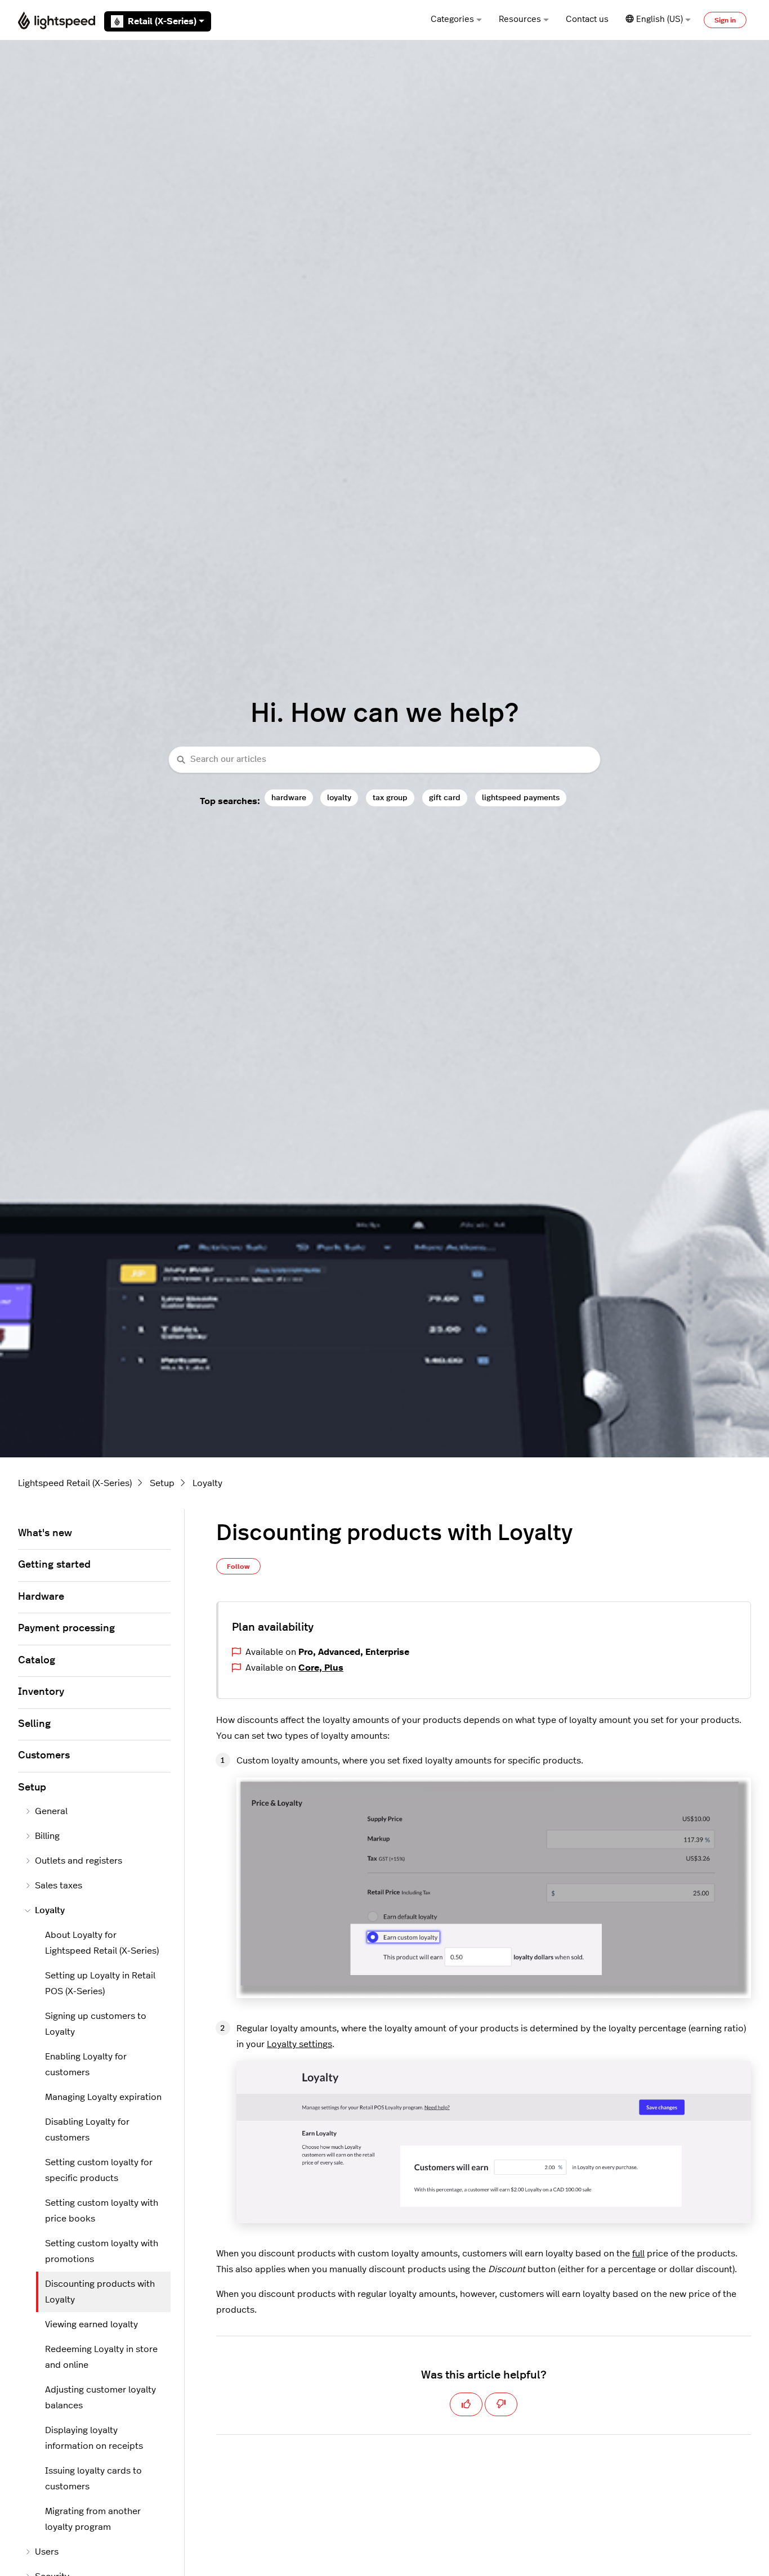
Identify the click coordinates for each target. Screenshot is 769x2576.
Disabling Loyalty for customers (87, 2130)
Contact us (587, 19)
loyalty (339, 798)
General (51, 1811)
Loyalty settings (299, 2044)
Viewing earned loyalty (91, 2324)
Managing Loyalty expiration (103, 2097)
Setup (162, 1483)
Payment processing (66, 1628)
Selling (34, 1724)
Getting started (54, 1565)
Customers (44, 1756)
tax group (390, 798)
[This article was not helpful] (501, 2404)
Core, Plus (321, 1668)
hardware (289, 798)
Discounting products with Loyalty (100, 2292)
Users (47, 2552)
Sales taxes (59, 1886)
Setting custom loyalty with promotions (102, 2251)
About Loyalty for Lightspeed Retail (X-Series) (102, 1943)
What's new (45, 1533)
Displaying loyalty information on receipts (94, 2438)
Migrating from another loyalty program (93, 2519)
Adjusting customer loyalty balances (100, 2398)
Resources (520, 19)
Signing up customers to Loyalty (96, 2024)
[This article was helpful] (466, 2404)
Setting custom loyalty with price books (102, 2211)
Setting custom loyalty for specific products (99, 2170)
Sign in (725, 20)
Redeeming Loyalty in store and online (101, 2357)
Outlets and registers (79, 1861)
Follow (238, 1567)
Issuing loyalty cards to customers (93, 2479)
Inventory (41, 1692)
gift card (445, 798)
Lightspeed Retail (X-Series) (75, 1483)
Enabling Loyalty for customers (86, 2065)
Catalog (37, 1661)
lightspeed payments (521, 798)
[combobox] (384, 760)
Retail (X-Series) (162, 21)
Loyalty (207, 1483)
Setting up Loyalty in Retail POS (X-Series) (100, 1983)
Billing (47, 1836)
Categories (452, 19)
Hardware (41, 1597)
